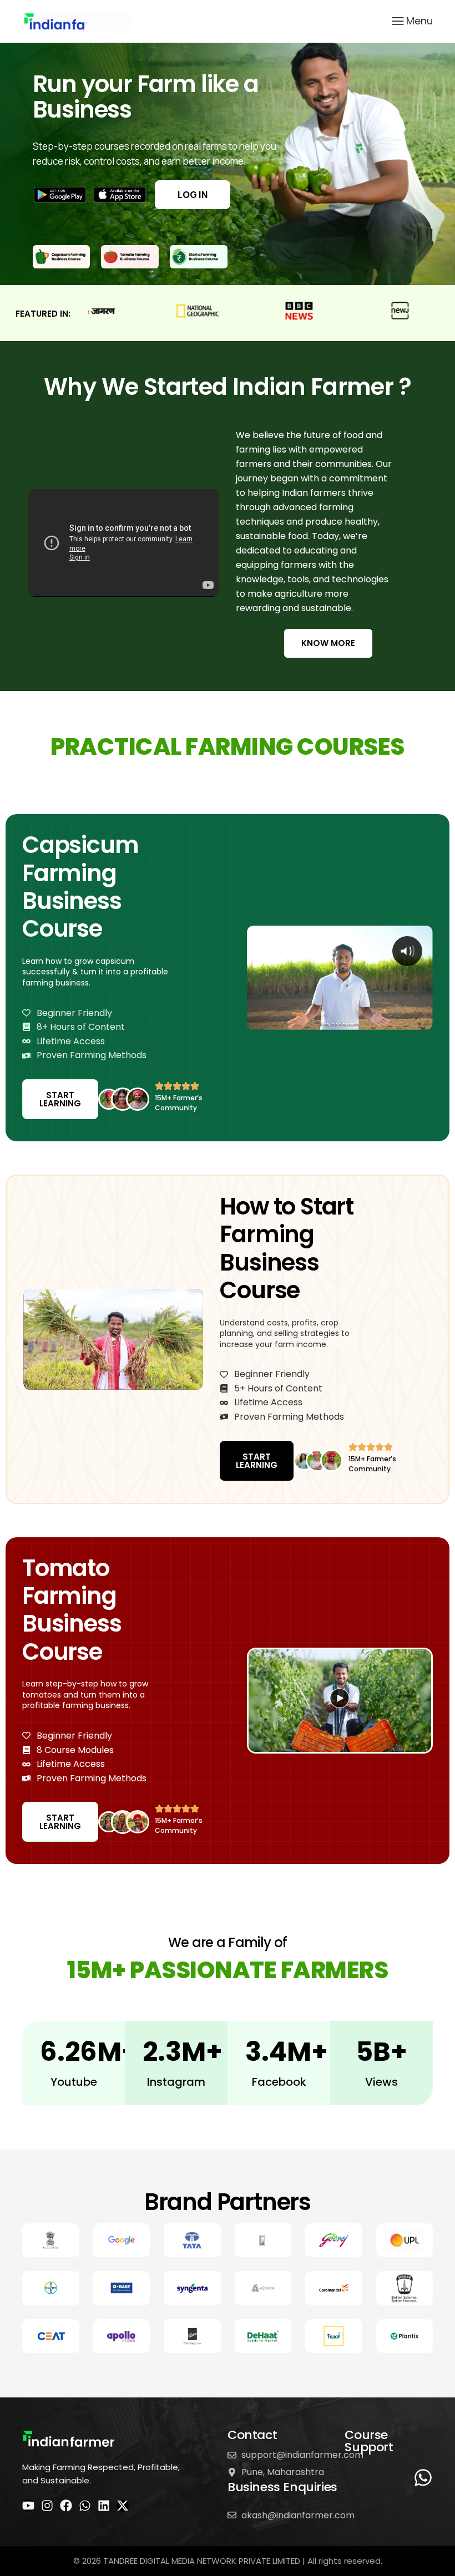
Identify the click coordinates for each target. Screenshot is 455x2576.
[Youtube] (28, 2506)
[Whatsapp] (85, 2506)
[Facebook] (66, 2506)
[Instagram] (47, 2506)
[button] (340, 1701)
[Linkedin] (104, 2506)
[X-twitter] (123, 2506)
